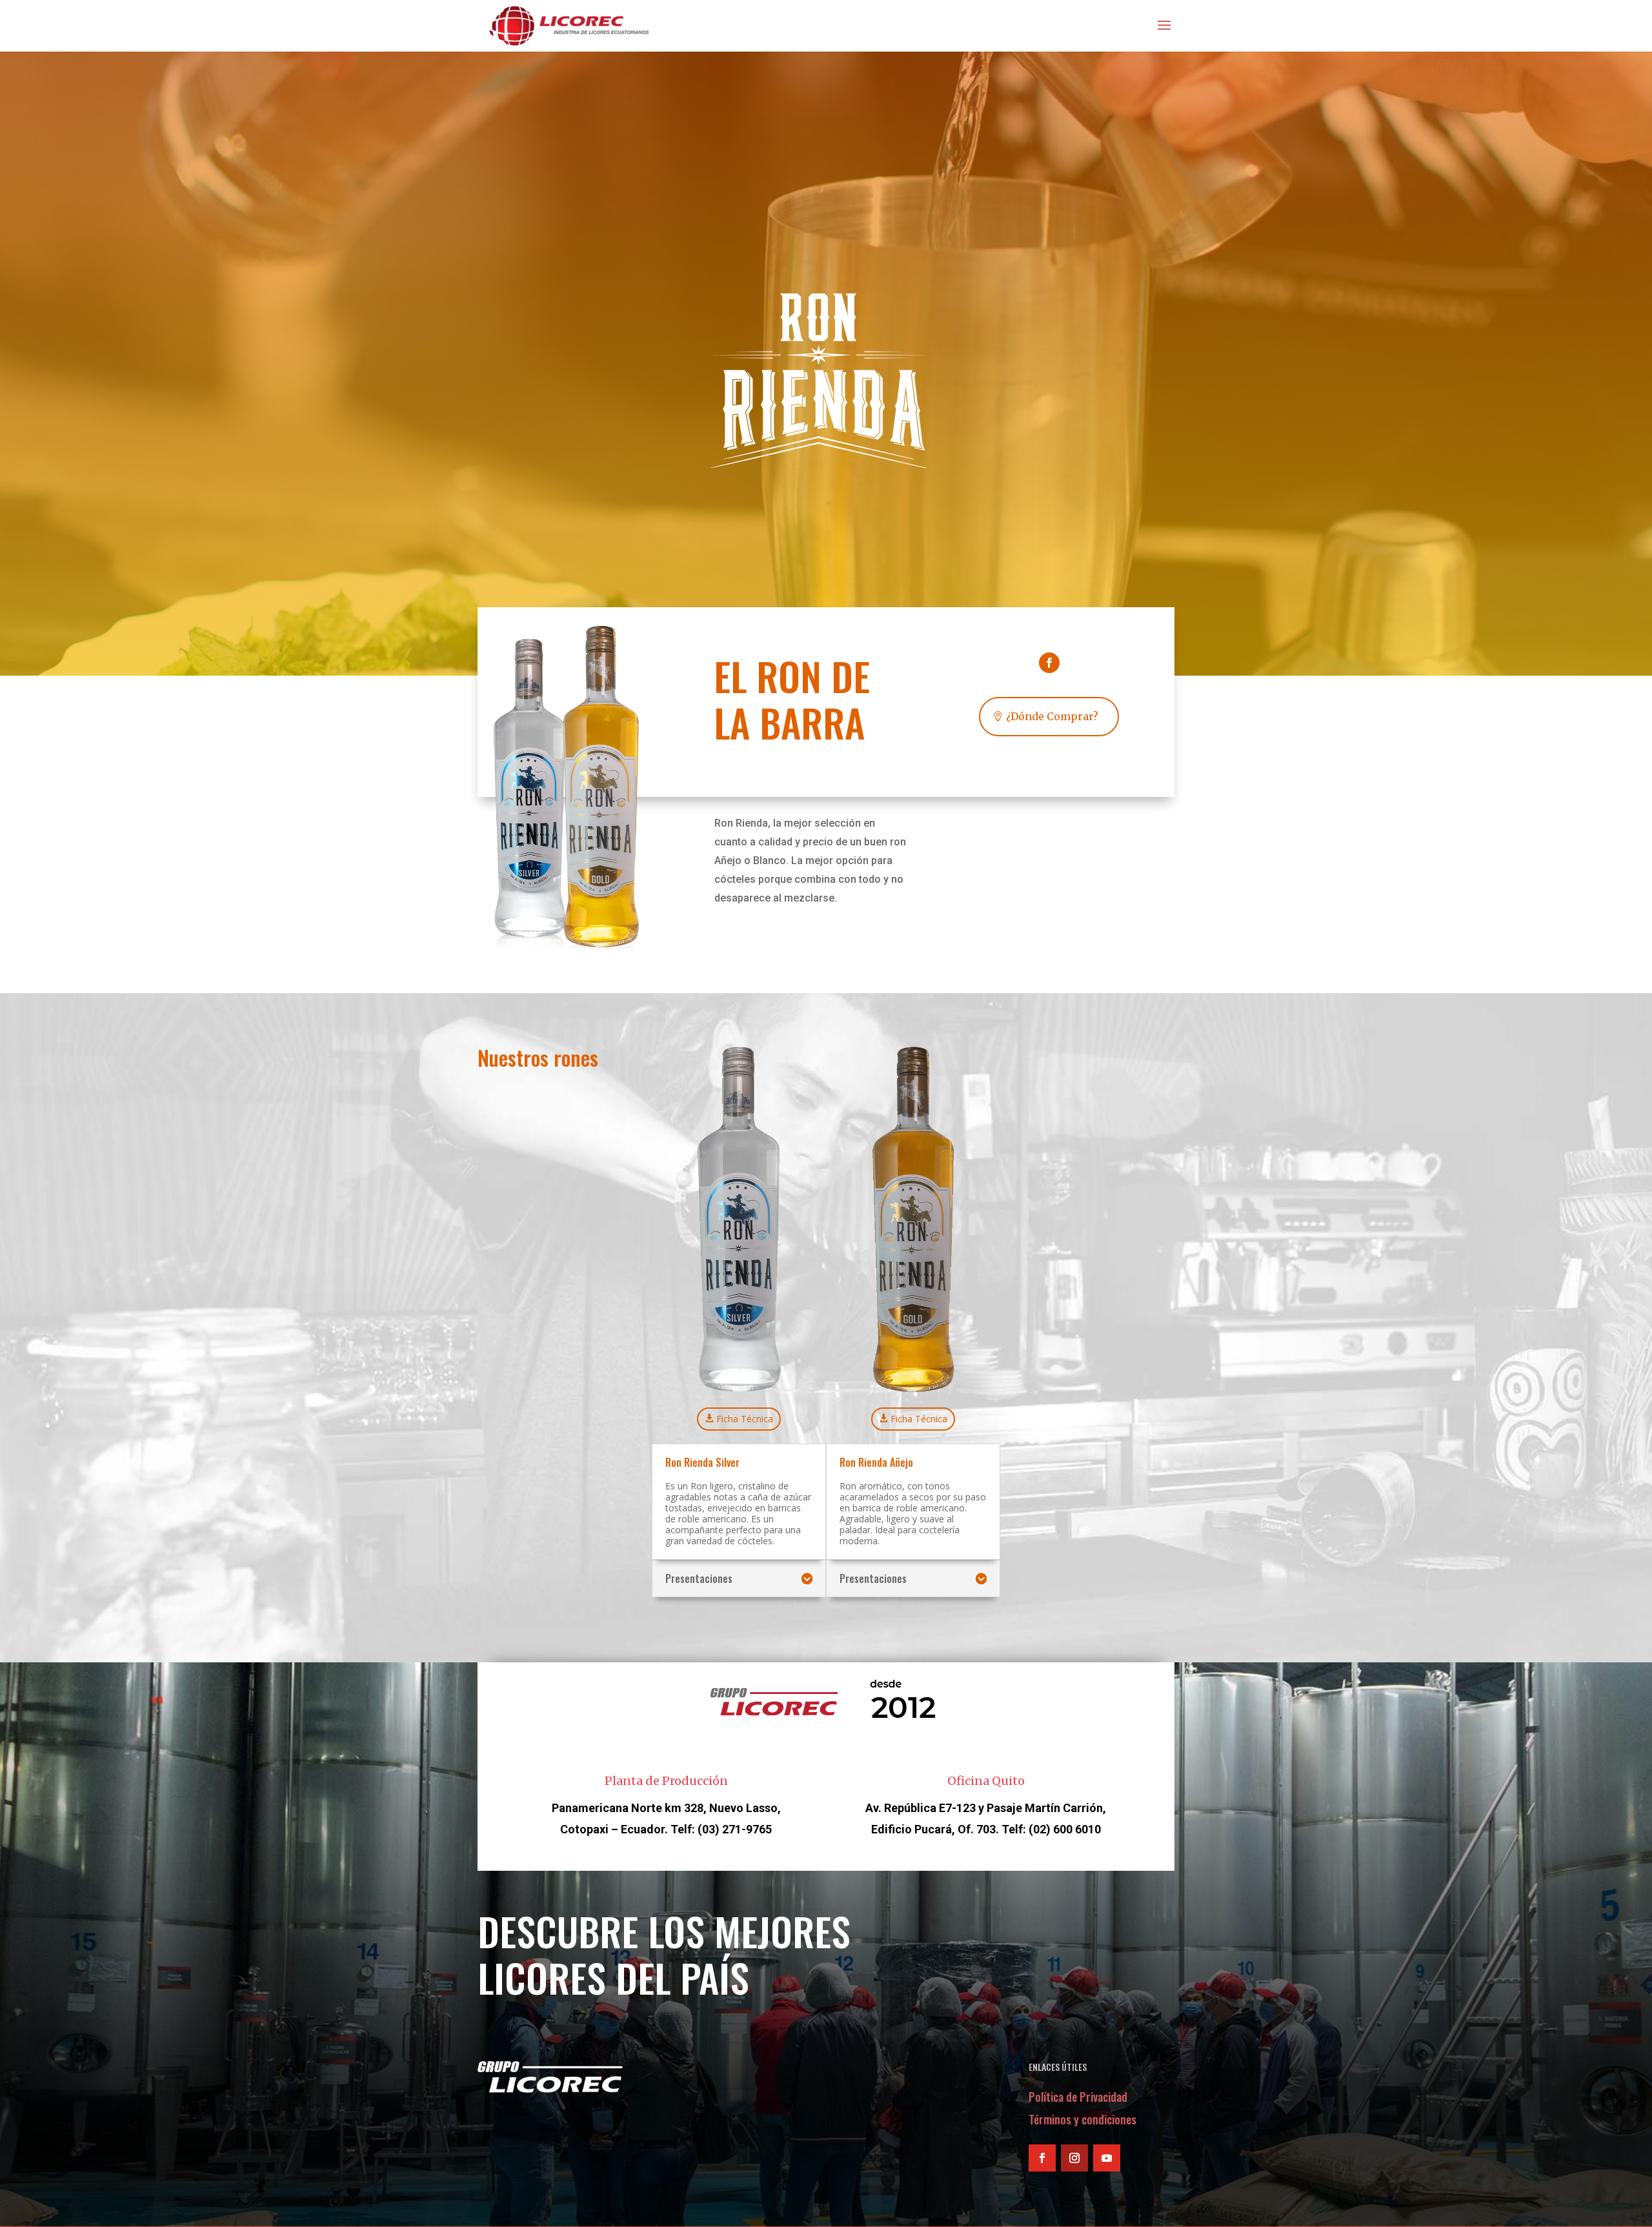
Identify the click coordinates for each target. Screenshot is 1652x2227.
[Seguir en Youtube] (1107, 2158)
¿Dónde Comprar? (1052, 716)
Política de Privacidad (1078, 2097)
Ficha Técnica (745, 1419)
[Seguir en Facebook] (1049, 663)
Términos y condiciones (1083, 2119)
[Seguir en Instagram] (1074, 2158)
